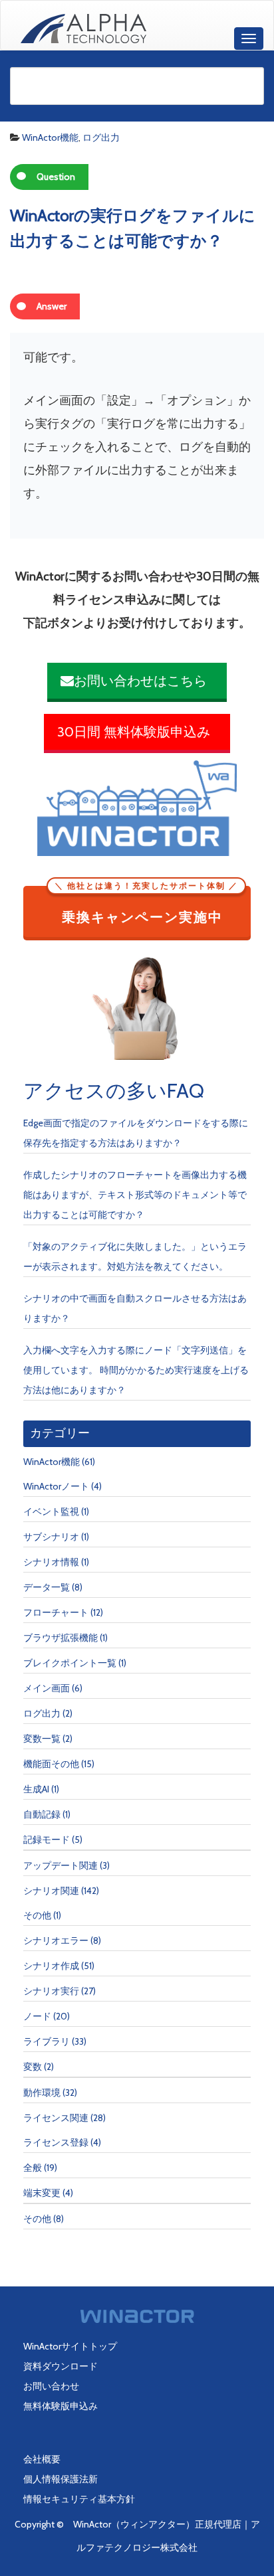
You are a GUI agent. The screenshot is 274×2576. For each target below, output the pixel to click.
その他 (37, 1915)
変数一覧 (42, 1739)
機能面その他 (51, 1764)
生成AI (36, 1789)
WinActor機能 (50, 137)
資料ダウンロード (61, 2366)
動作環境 (42, 2093)
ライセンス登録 (56, 2142)
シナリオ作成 (51, 1966)
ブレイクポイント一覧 (70, 1663)
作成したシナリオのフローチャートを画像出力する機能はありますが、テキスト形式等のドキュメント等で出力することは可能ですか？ (135, 1195)
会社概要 (42, 2459)
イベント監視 (51, 1511)
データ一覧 (47, 1587)
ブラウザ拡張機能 (61, 1638)
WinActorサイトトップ (70, 2346)
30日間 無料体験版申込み (134, 732)
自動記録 (42, 1814)
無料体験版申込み (61, 2406)
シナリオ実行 (51, 1991)
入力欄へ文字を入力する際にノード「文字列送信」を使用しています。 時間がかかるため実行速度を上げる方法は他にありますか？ (136, 1370)
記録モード (47, 1840)
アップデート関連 (61, 1865)
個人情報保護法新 (61, 2479)
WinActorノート (56, 1486)
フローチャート (56, 1612)
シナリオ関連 (51, 1891)
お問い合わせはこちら (140, 681)
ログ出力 (101, 137)
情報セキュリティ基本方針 (79, 2499)
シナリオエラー (56, 1940)
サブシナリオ (51, 1537)
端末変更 (42, 2193)
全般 (33, 2168)
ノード (37, 2016)
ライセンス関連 (56, 2118)
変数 (33, 2067)
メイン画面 (47, 1688)
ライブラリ (47, 2041)
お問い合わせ (51, 2386)
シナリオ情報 (51, 1562)
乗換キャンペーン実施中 (146, 906)
